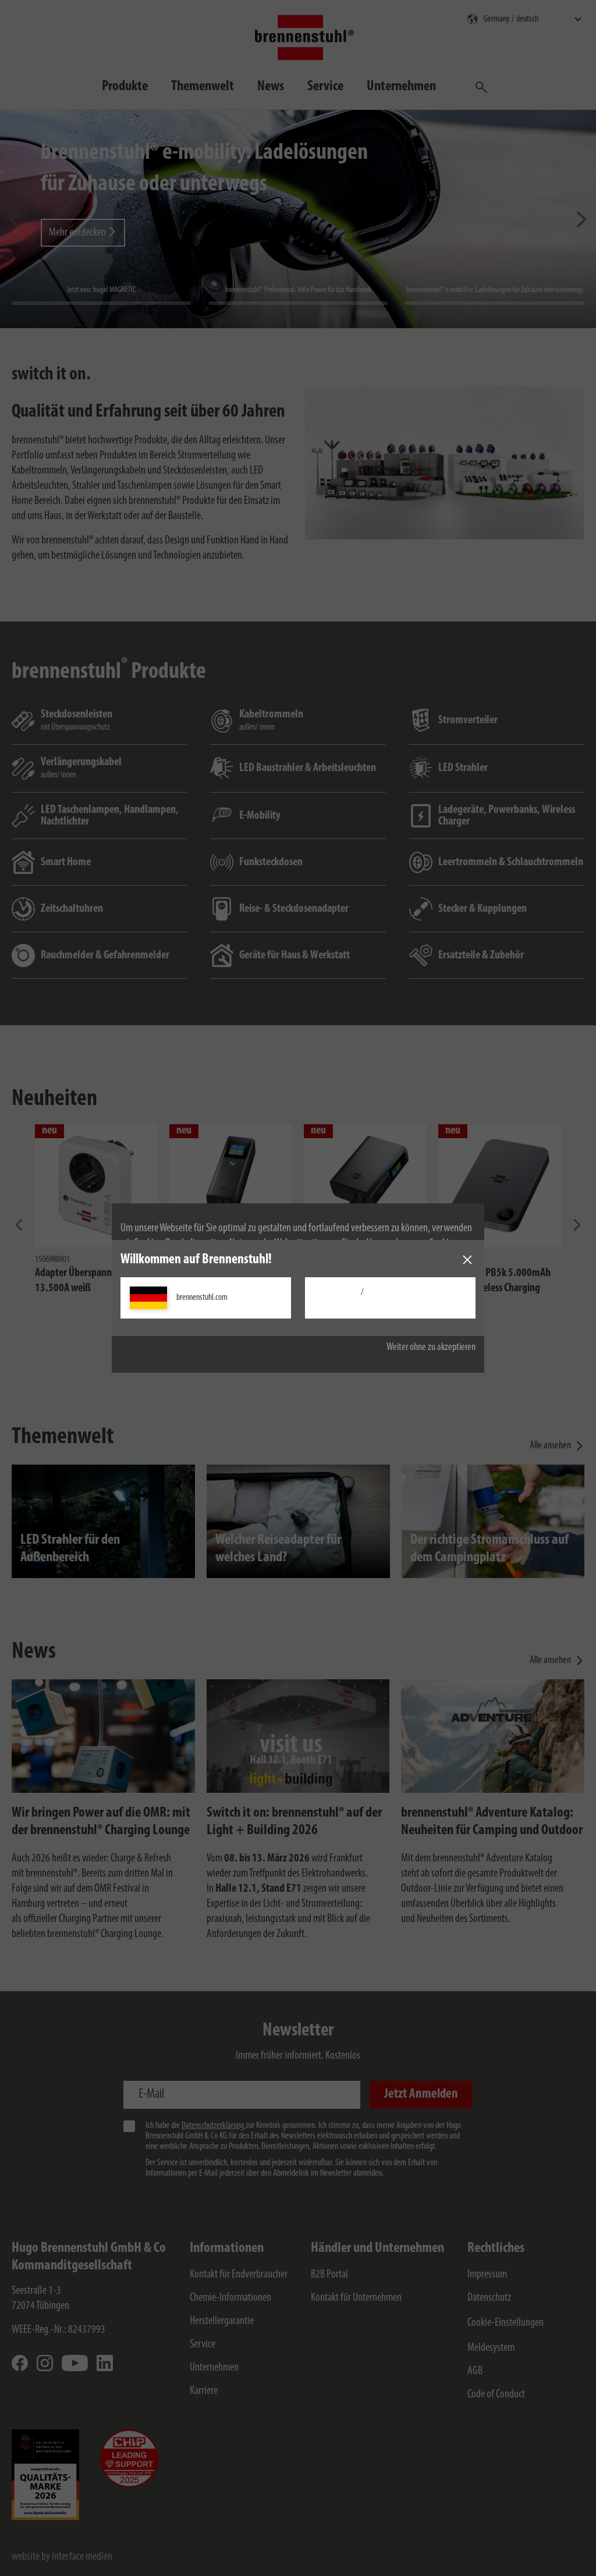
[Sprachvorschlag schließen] (467, 1260)
